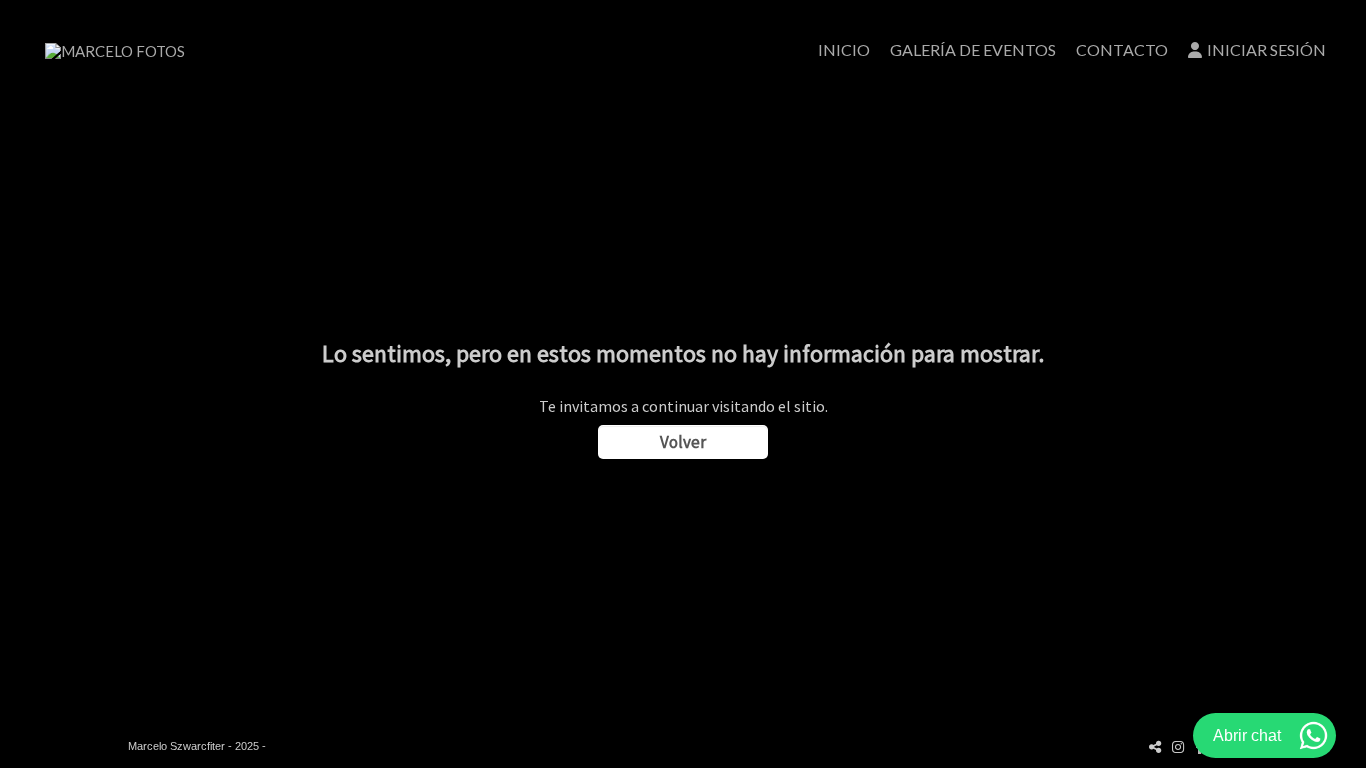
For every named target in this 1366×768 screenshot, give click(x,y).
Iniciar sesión (1266, 49)
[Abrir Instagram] (1178, 746)
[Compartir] (1155, 746)
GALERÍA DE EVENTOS (973, 49)
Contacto (1122, 49)
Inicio (844, 49)
